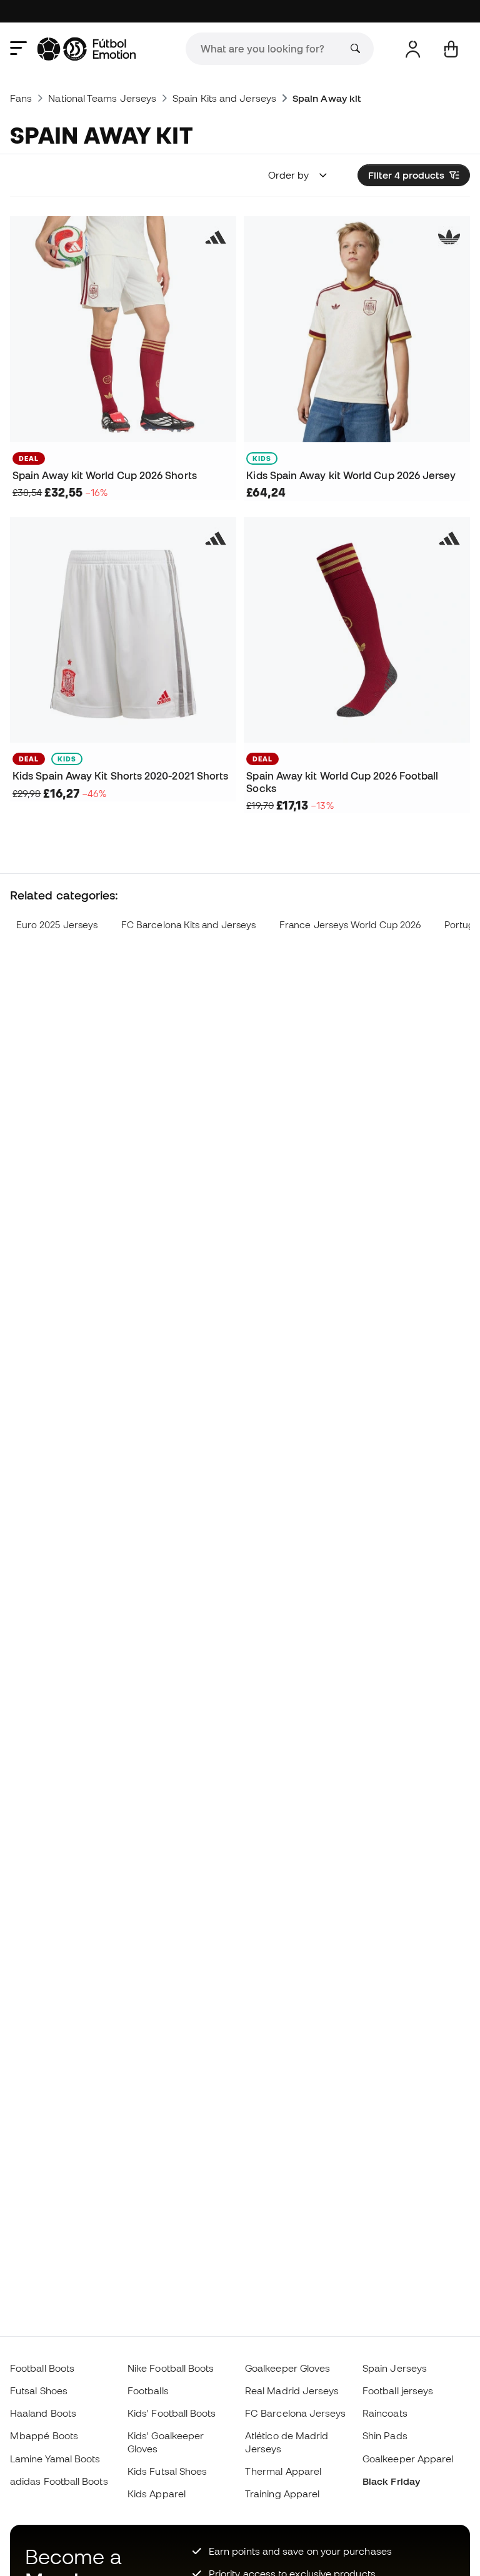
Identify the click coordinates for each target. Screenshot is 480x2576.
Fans (21, 98)
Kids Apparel (157, 2494)
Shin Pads (385, 2435)
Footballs (148, 2390)
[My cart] (451, 49)
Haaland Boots (43, 2413)
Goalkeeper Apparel (408, 2459)
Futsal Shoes (39, 2390)
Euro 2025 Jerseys (57, 925)
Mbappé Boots (44, 2435)
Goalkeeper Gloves (287, 2368)
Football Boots (42, 2368)
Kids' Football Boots (172, 2413)
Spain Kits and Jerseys (224, 98)
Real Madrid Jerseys (292, 2390)
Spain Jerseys (395, 2368)
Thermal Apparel (283, 2471)
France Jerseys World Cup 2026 (350, 925)
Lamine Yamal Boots (55, 2459)
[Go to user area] (413, 49)
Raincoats (385, 2413)
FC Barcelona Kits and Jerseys (188, 925)
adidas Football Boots (59, 2481)
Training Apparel (282, 2494)
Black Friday (391, 2481)
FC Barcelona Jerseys (296, 2413)
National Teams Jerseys (102, 98)
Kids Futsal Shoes (167, 2471)
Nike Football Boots (171, 2368)
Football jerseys (398, 2390)
